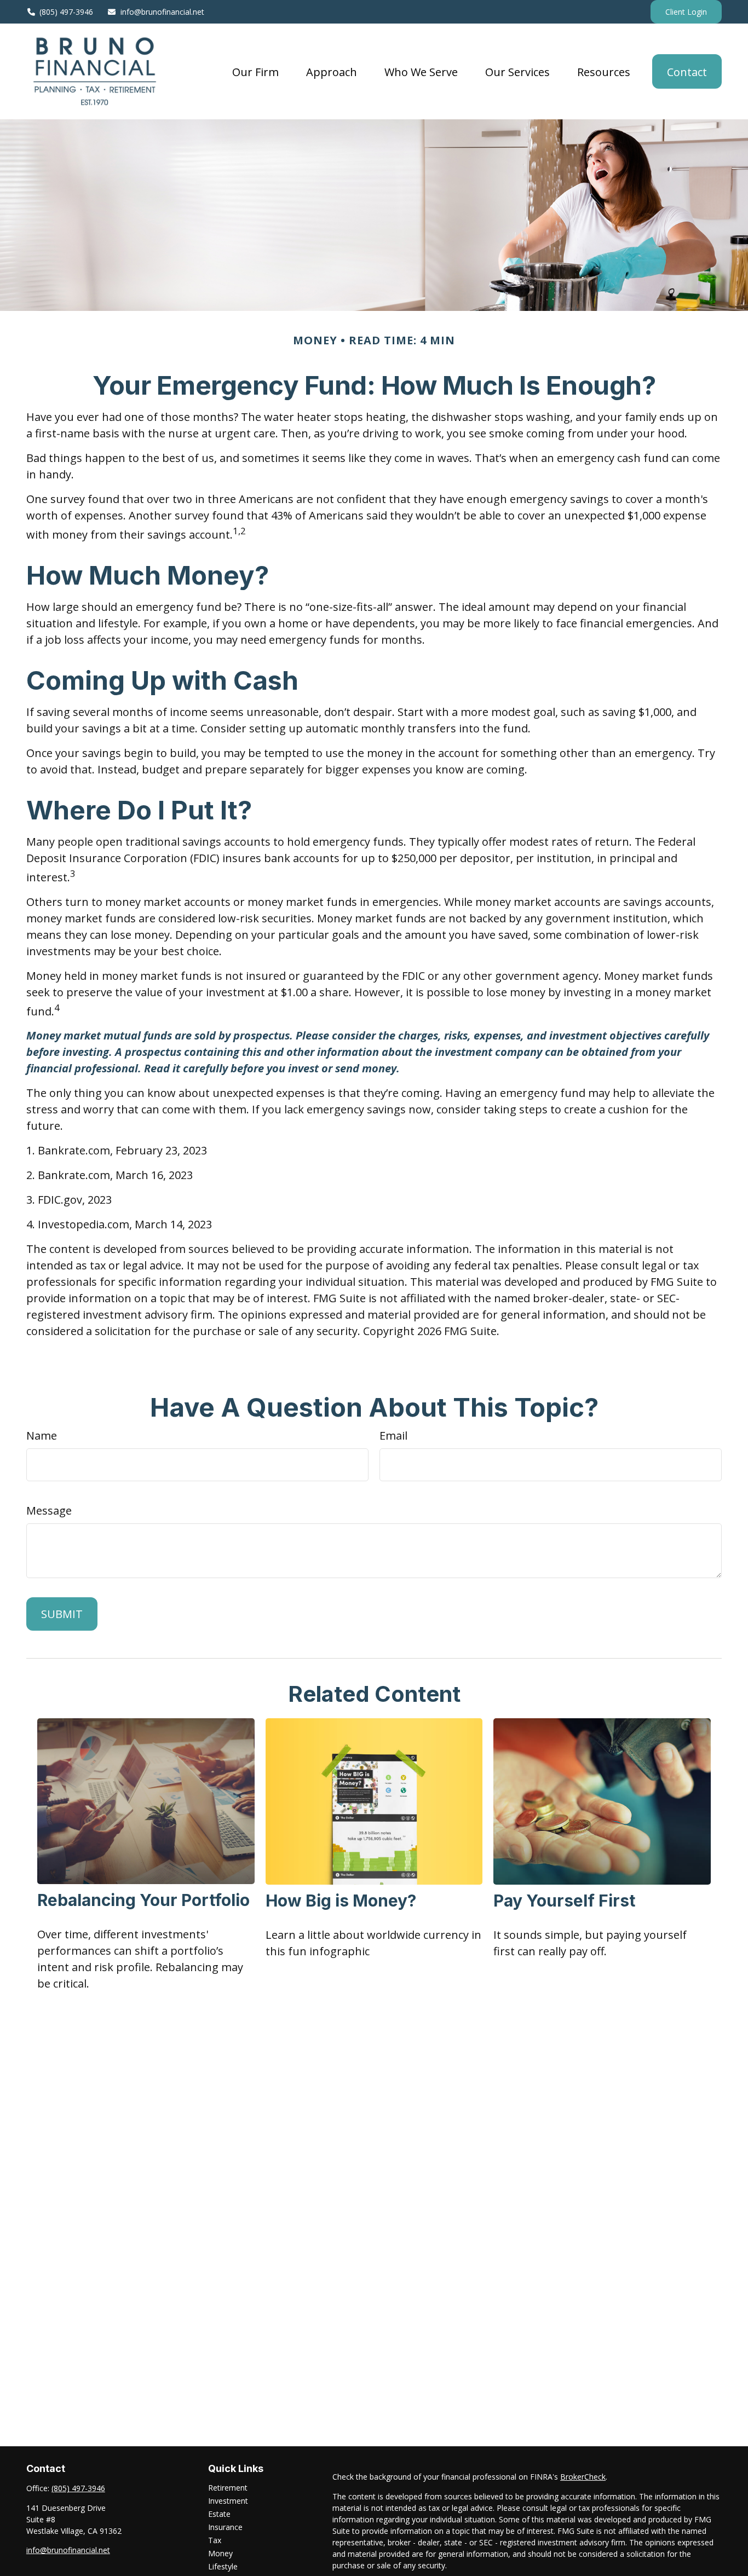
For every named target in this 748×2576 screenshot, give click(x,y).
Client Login (686, 12)
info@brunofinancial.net (162, 12)
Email (393, 1436)
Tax (215, 2540)
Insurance (225, 2527)
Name (42, 1436)
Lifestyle (223, 2566)
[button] (255, 71)
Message (49, 1511)
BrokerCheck (583, 2477)
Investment (228, 2501)
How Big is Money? (341, 1901)
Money (220, 2553)
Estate (219, 2514)
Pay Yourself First (564, 1901)
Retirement (228, 2488)
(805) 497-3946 (66, 12)
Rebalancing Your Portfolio (143, 1900)
